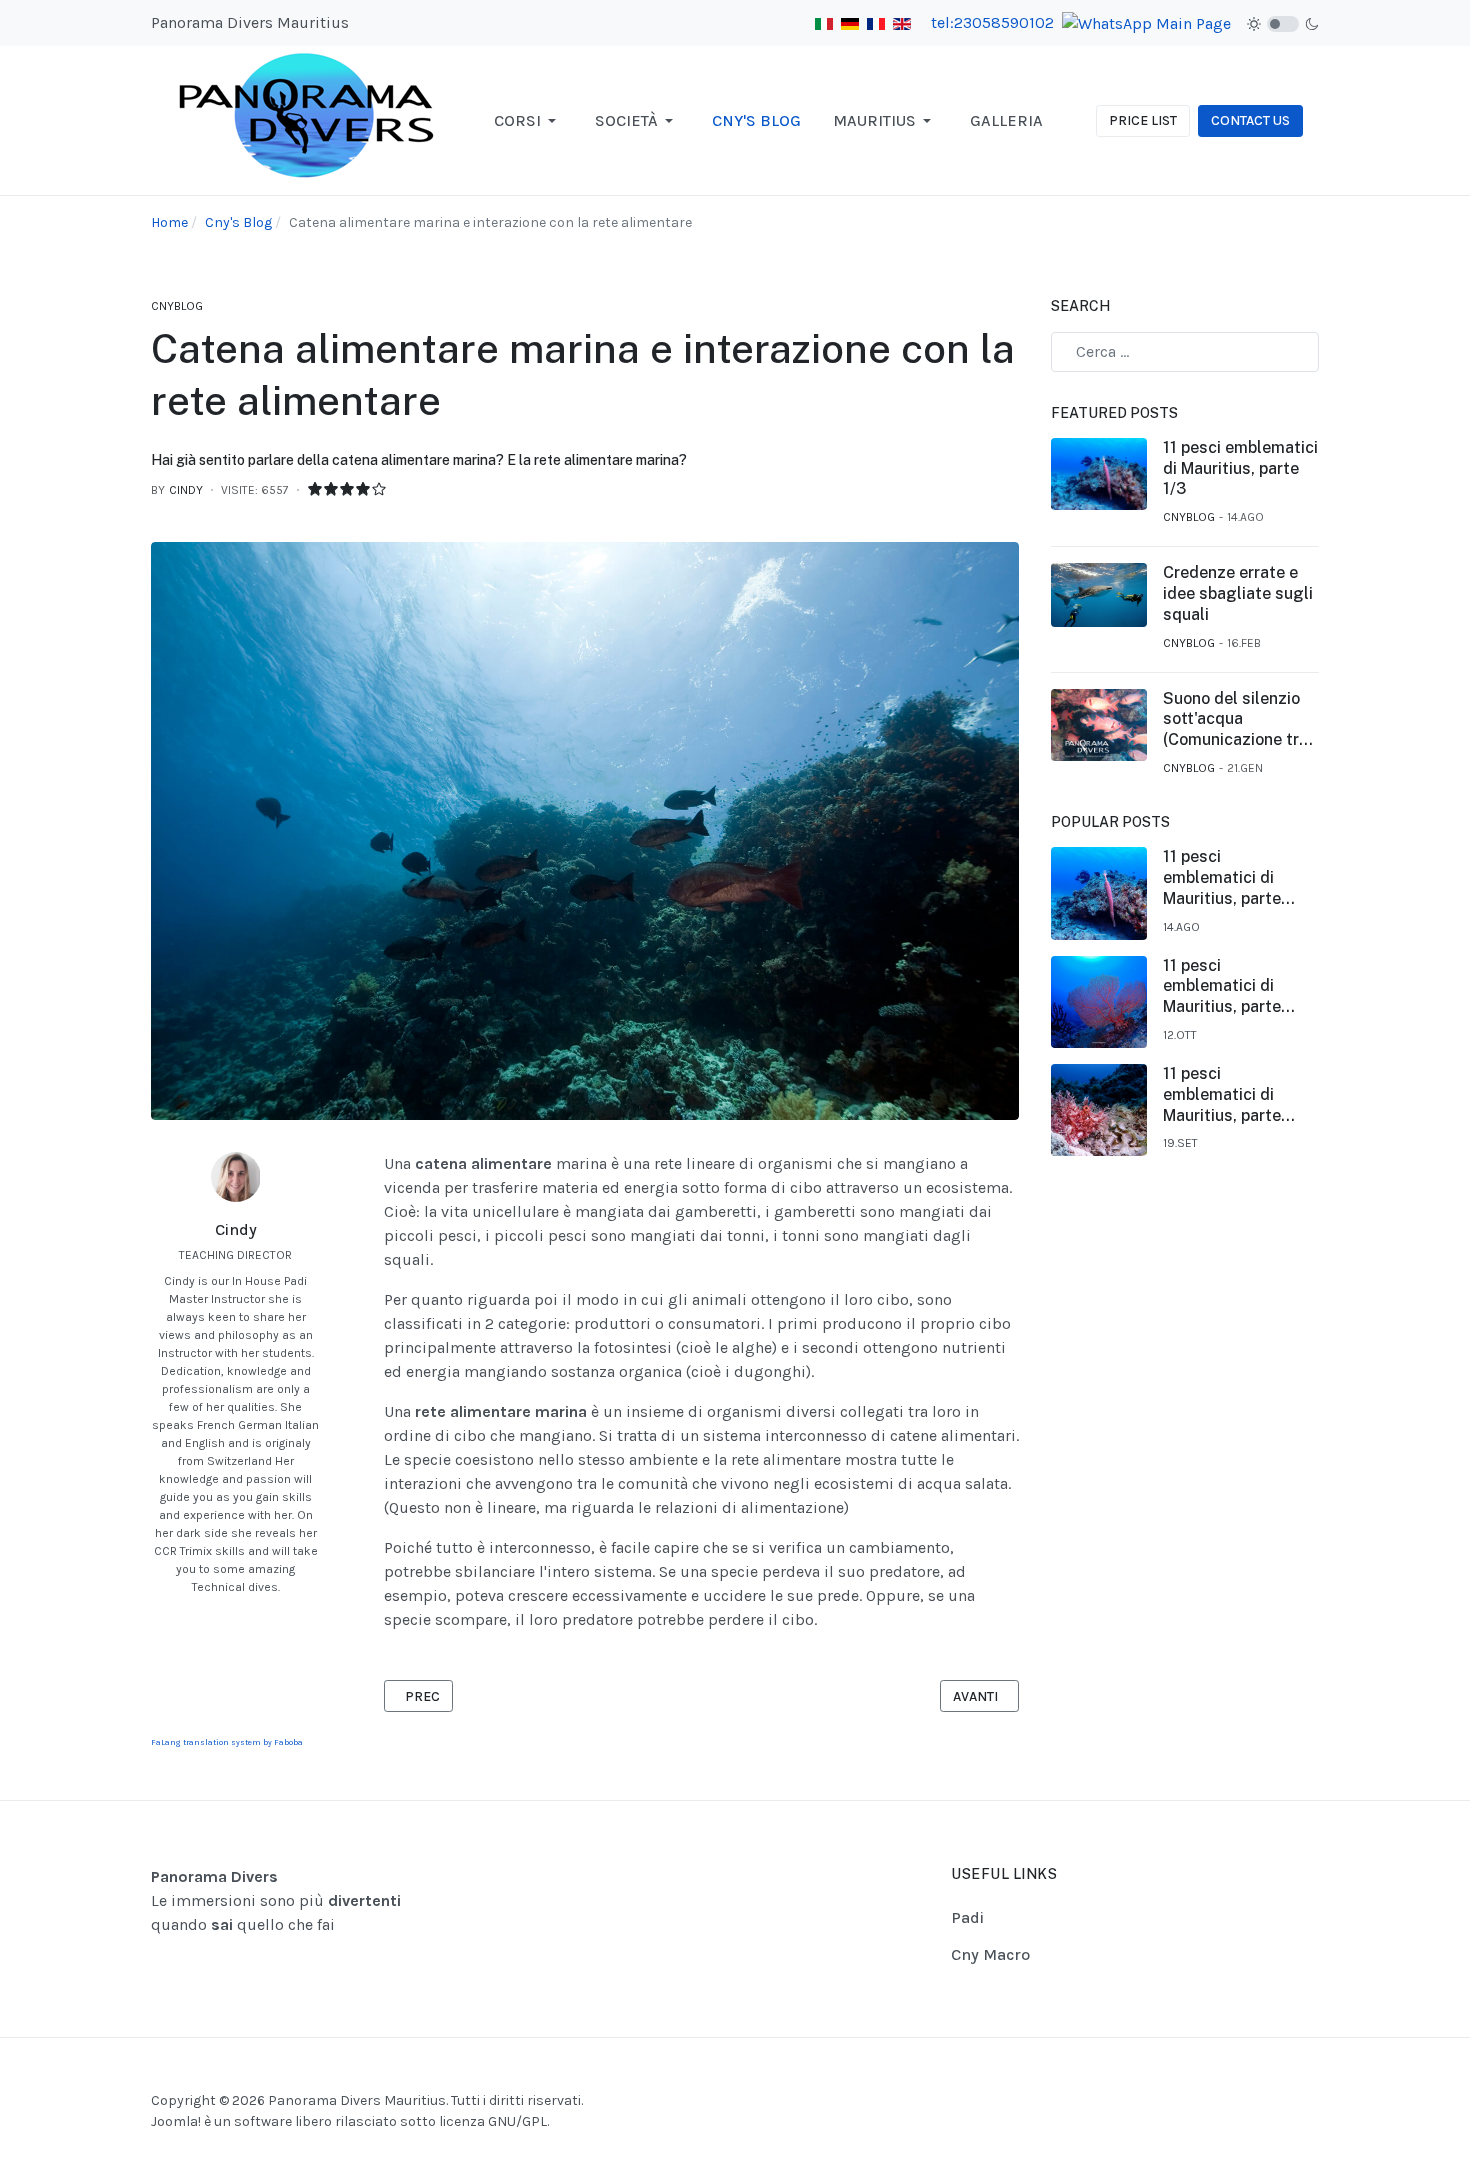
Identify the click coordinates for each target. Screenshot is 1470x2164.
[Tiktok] (1306, 2080)
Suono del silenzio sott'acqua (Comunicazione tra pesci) (1235, 720)
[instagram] (246, 1616)
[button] (528, 121)
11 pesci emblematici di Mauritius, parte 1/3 (1240, 468)
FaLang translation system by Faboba (227, 1742)
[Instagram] (1281, 2080)
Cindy (236, 1229)
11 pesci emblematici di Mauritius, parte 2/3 (1222, 1095)
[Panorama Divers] (308, 119)
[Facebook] (1256, 2080)
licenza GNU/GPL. (494, 2121)
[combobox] (1185, 352)
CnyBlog (177, 306)
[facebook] (225, 1616)
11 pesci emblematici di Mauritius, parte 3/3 (1222, 987)
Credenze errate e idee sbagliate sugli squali (1238, 593)
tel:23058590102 (992, 22)
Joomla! (176, 2121)
